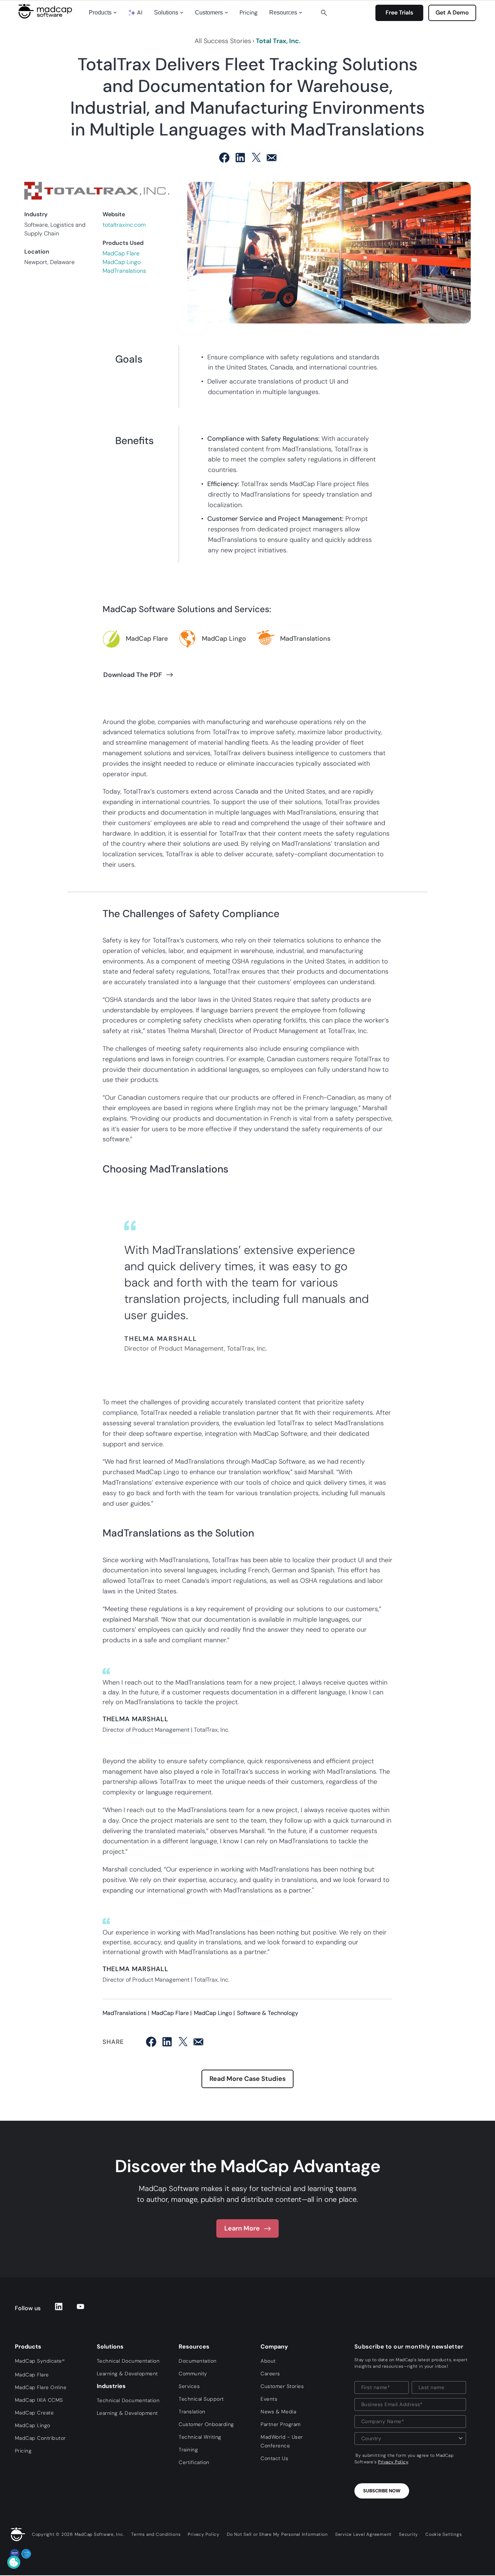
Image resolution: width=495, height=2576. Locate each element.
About (268, 2361)
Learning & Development (127, 2374)
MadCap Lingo (122, 262)
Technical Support (201, 2399)
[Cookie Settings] (14, 2562)
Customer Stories (282, 2386)
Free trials (399, 12)
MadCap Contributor (40, 2438)
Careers (270, 2374)
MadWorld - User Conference (282, 2441)
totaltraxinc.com (124, 225)
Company (274, 2347)
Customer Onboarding (206, 2424)
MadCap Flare (121, 253)
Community (193, 2374)
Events (269, 2399)
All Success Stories (223, 41)
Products (100, 12)
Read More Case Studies (247, 2079)
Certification (194, 2462)
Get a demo (452, 12)
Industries (111, 2386)
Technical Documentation (128, 2361)
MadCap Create (34, 2413)
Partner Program (281, 2424)
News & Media (278, 2412)
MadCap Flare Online (41, 2387)
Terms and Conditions (156, 2534)
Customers (209, 12)
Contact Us (274, 2458)
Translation (192, 2412)
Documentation (198, 2361)
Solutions (166, 12)
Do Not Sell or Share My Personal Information (277, 2534)
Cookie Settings (444, 2534)
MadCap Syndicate (40, 2361)
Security (409, 2534)
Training (188, 2450)
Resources (283, 12)
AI (140, 12)
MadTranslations (124, 271)
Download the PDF (133, 675)
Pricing (249, 12)
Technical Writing (200, 2437)
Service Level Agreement (363, 2534)
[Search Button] (324, 13)
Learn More (242, 2228)
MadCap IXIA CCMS (39, 2400)
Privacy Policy (393, 2462)
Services (189, 2386)
